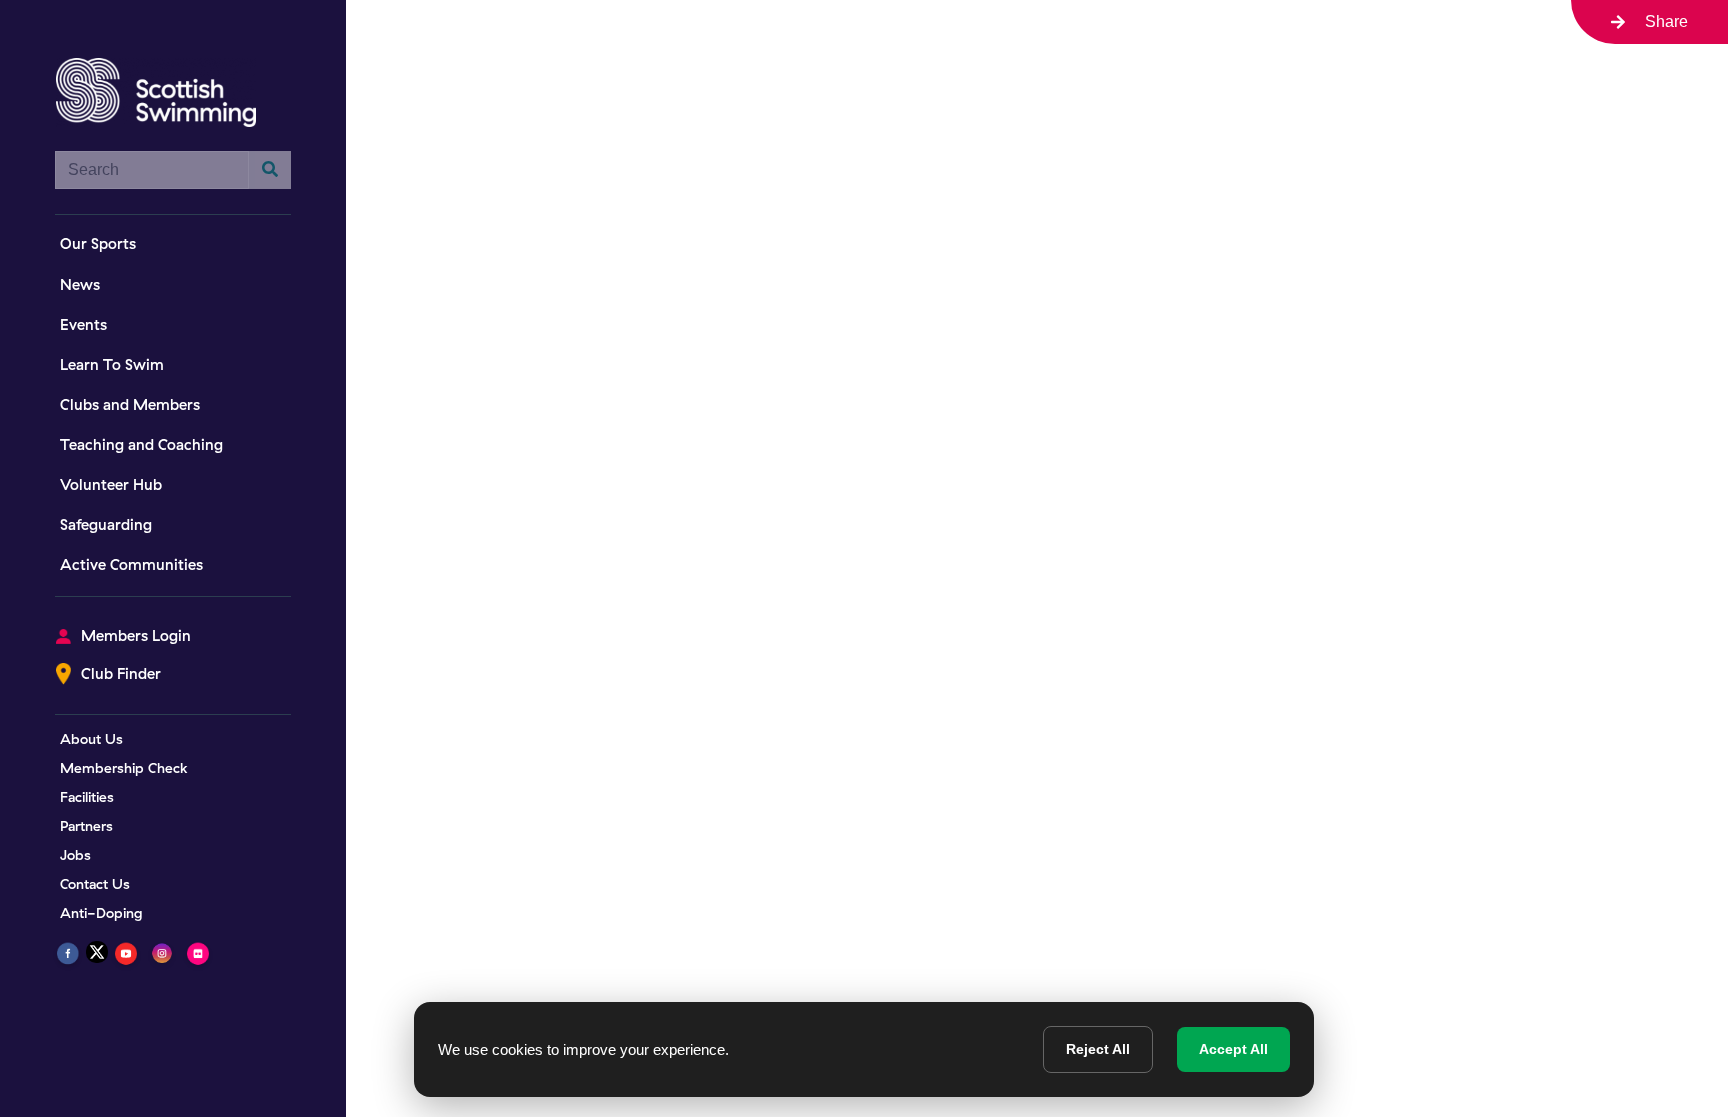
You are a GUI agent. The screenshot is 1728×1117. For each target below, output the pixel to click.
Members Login (136, 635)
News (80, 284)
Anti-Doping (101, 913)
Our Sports (98, 243)
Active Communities (131, 564)
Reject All (1098, 1049)
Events (83, 324)
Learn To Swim (112, 364)
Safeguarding (106, 524)
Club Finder (121, 673)
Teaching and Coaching (141, 444)
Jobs (75, 855)
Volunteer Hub (111, 484)
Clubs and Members (130, 404)
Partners (86, 826)
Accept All (1233, 1049)
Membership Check (123, 768)
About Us (91, 739)
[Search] (270, 170)
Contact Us (95, 884)
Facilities (87, 797)
